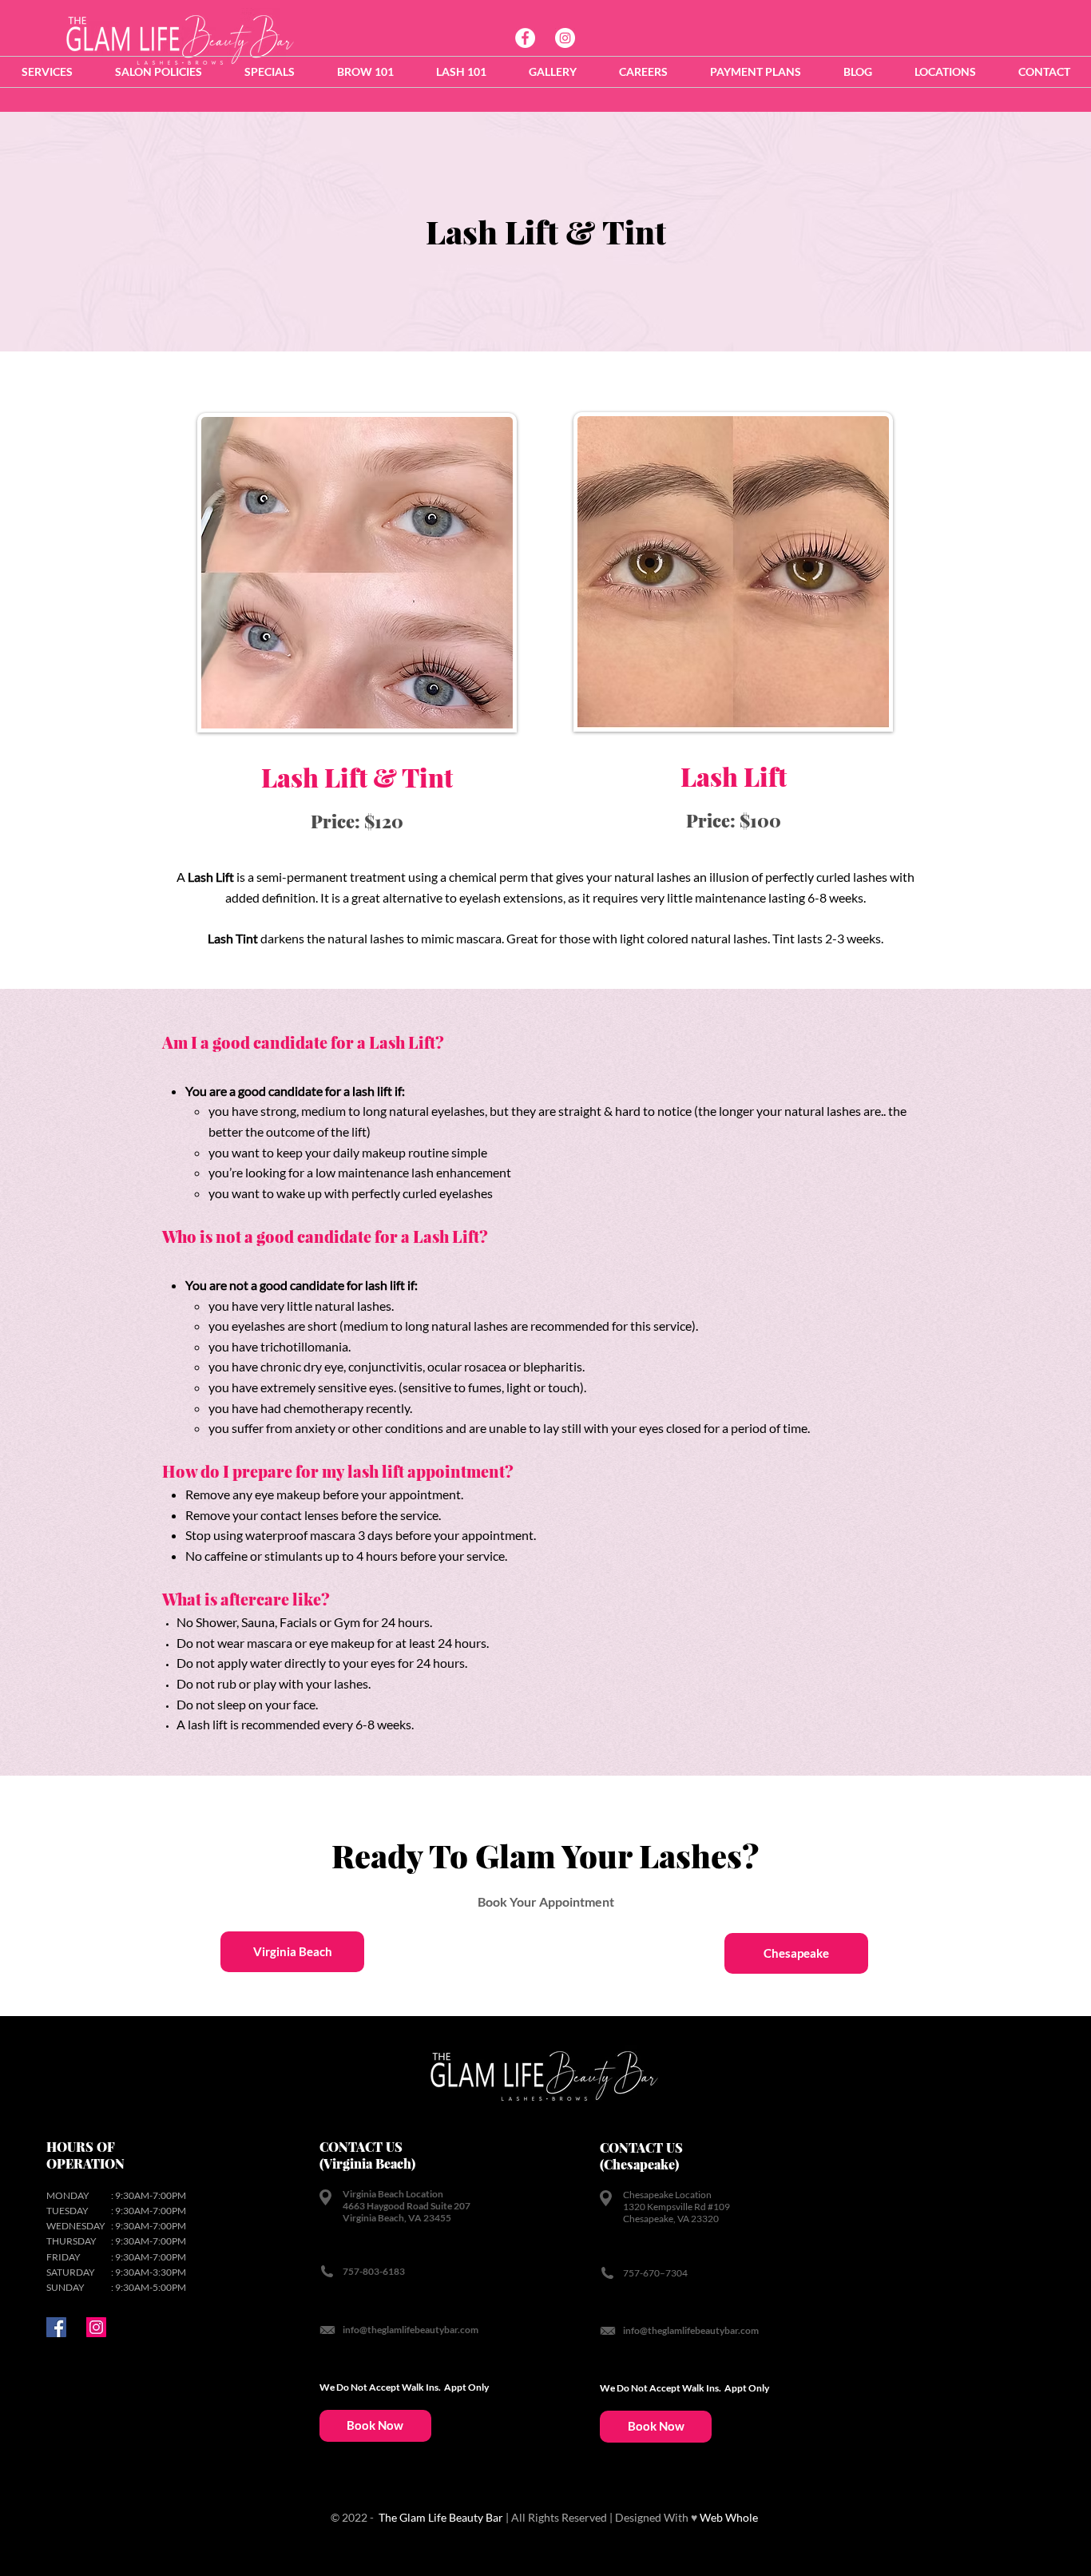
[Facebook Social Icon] (56, 2327)
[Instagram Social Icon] (96, 2327)
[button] (47, 72)
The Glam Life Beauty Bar (440, 2517)
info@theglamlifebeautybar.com (411, 2330)
